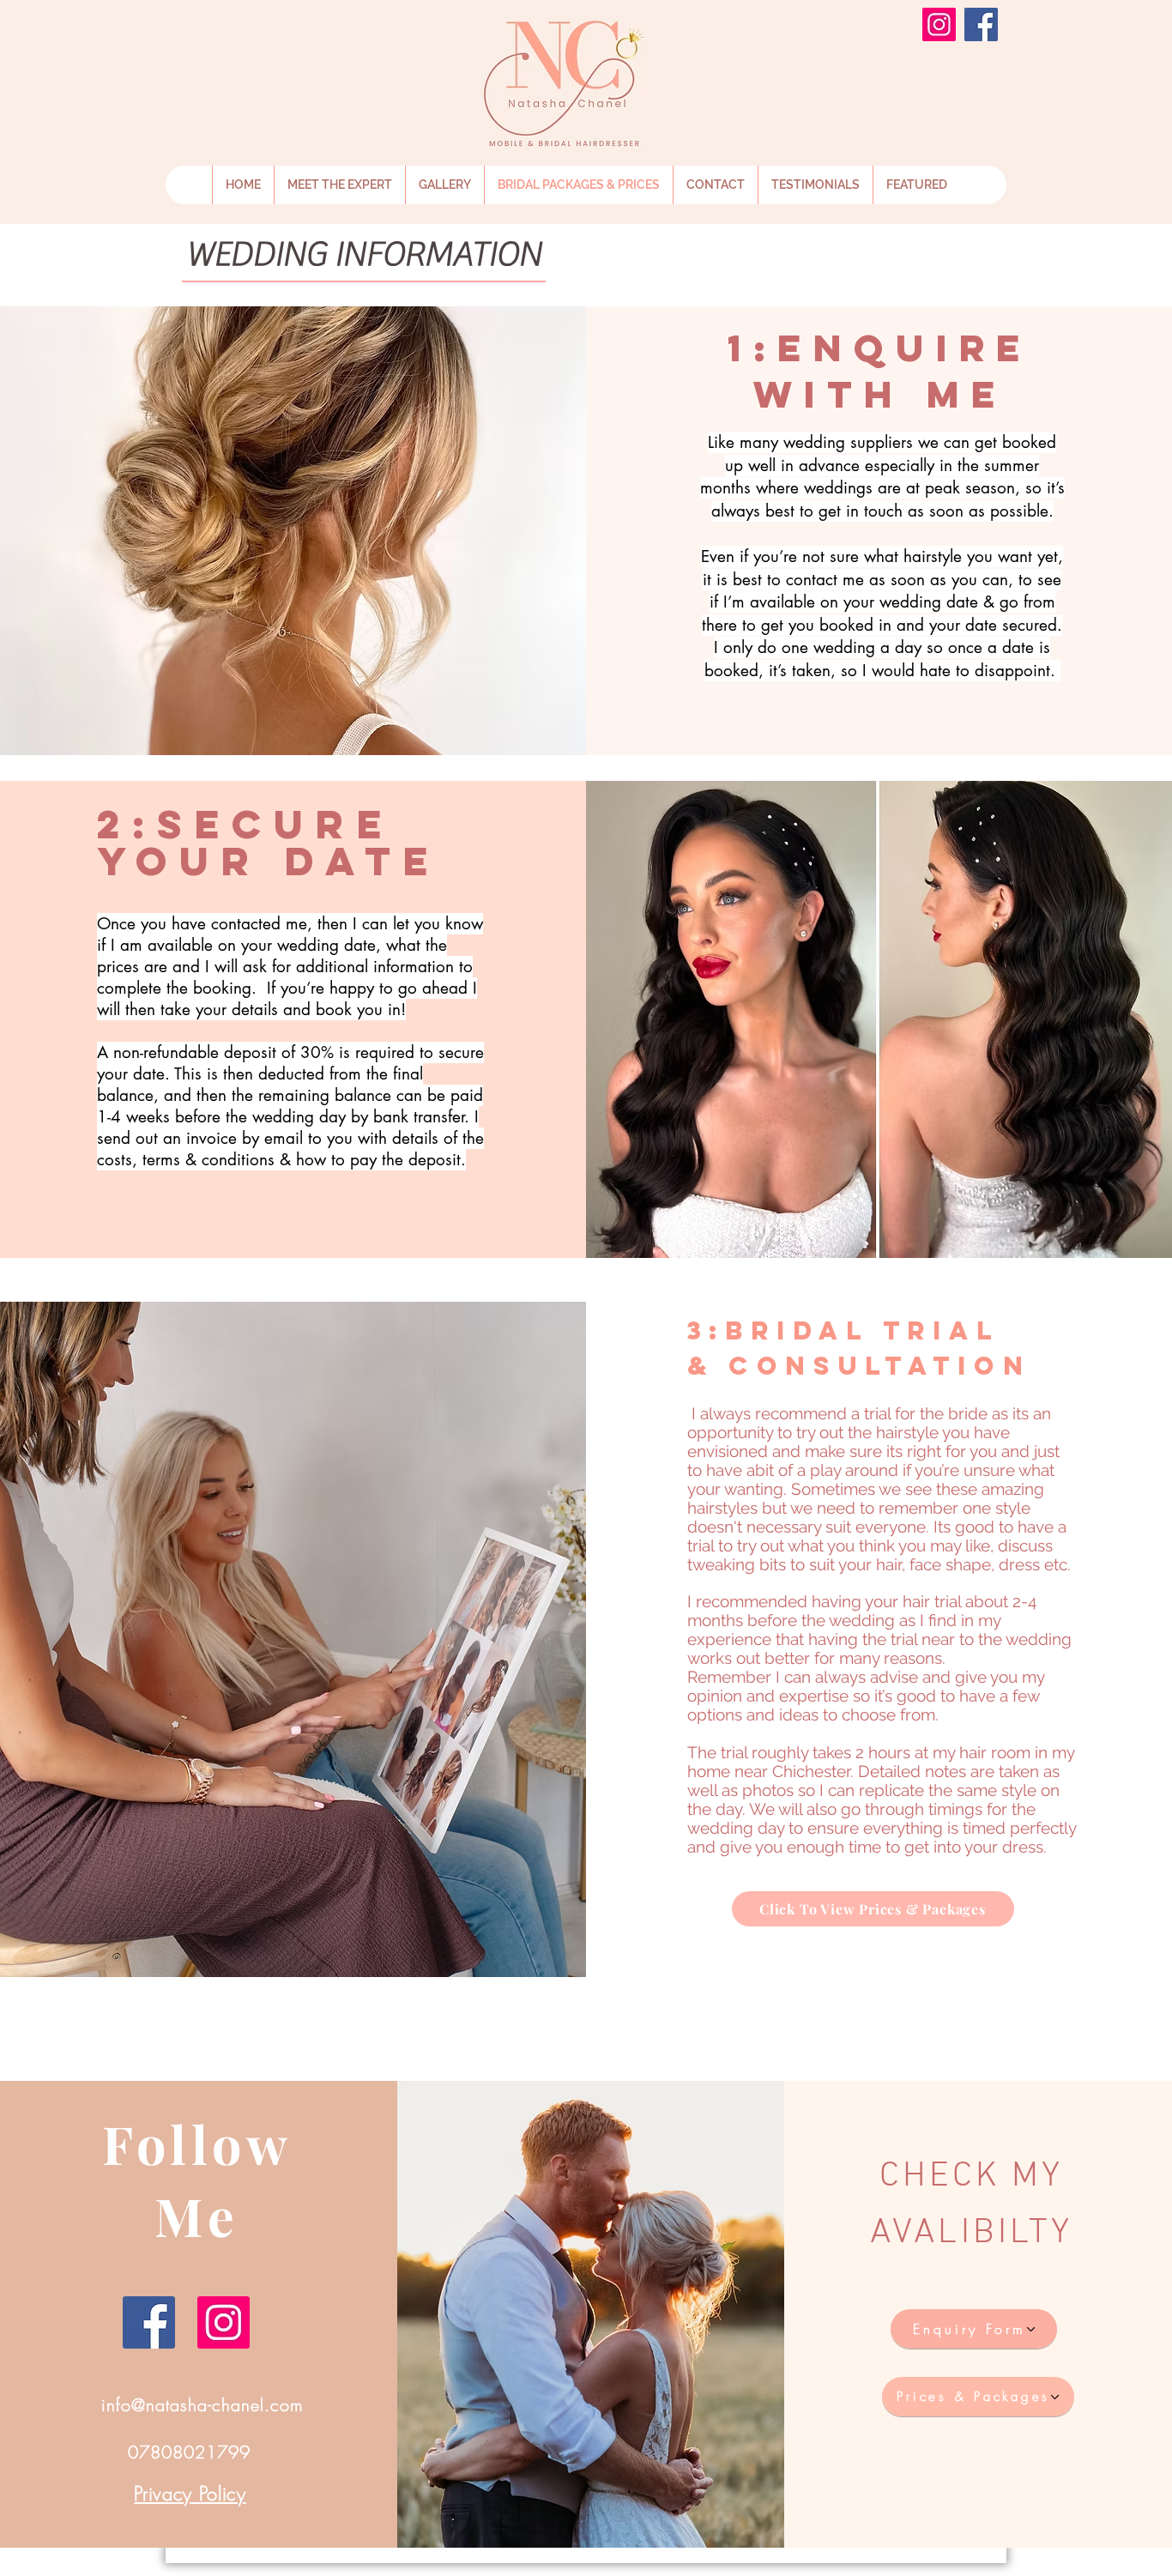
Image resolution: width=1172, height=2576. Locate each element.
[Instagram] (939, 24)
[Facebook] (981, 24)
